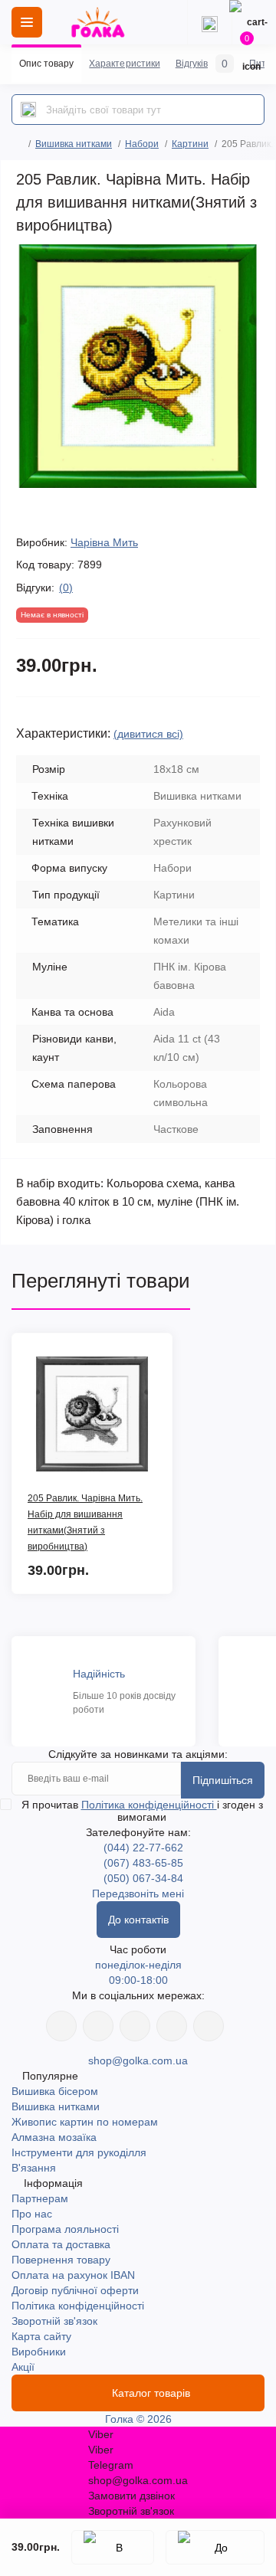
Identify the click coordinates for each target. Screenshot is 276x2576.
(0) (66, 588)
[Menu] (27, 22)
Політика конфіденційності (149, 1805)
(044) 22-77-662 (143, 1848)
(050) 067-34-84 (143, 1878)
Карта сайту (41, 2336)
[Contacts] (209, 22)
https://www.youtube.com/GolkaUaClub (135, 2026)
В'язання (34, 2168)
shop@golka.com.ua (138, 2060)
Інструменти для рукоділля (79, 2152)
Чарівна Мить (104, 542)
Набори (142, 144)
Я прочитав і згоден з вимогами (142, 1811)
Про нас (32, 2214)
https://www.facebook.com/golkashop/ (61, 2026)
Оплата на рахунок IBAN (73, 2275)
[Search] (28, 110)
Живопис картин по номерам (85, 2122)
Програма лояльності (65, 2229)
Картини (190, 144)
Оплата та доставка (61, 2244)
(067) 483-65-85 (143, 1863)
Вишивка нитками (74, 144)
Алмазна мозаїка (54, 2137)
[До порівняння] (215, 2547)
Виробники (39, 2352)
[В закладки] (113, 2547)
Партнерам (40, 2198)
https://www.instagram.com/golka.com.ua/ (98, 2026)
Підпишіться (223, 1780)
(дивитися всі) (148, 734)
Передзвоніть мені (138, 1894)
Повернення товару (61, 2260)
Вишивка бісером (55, 2091)
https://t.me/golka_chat (209, 2026)
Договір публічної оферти (75, 2290)
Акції (23, 2367)
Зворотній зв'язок (54, 2321)
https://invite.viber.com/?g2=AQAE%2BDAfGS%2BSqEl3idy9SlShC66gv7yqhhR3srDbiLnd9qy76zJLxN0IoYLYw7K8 (172, 2026)
